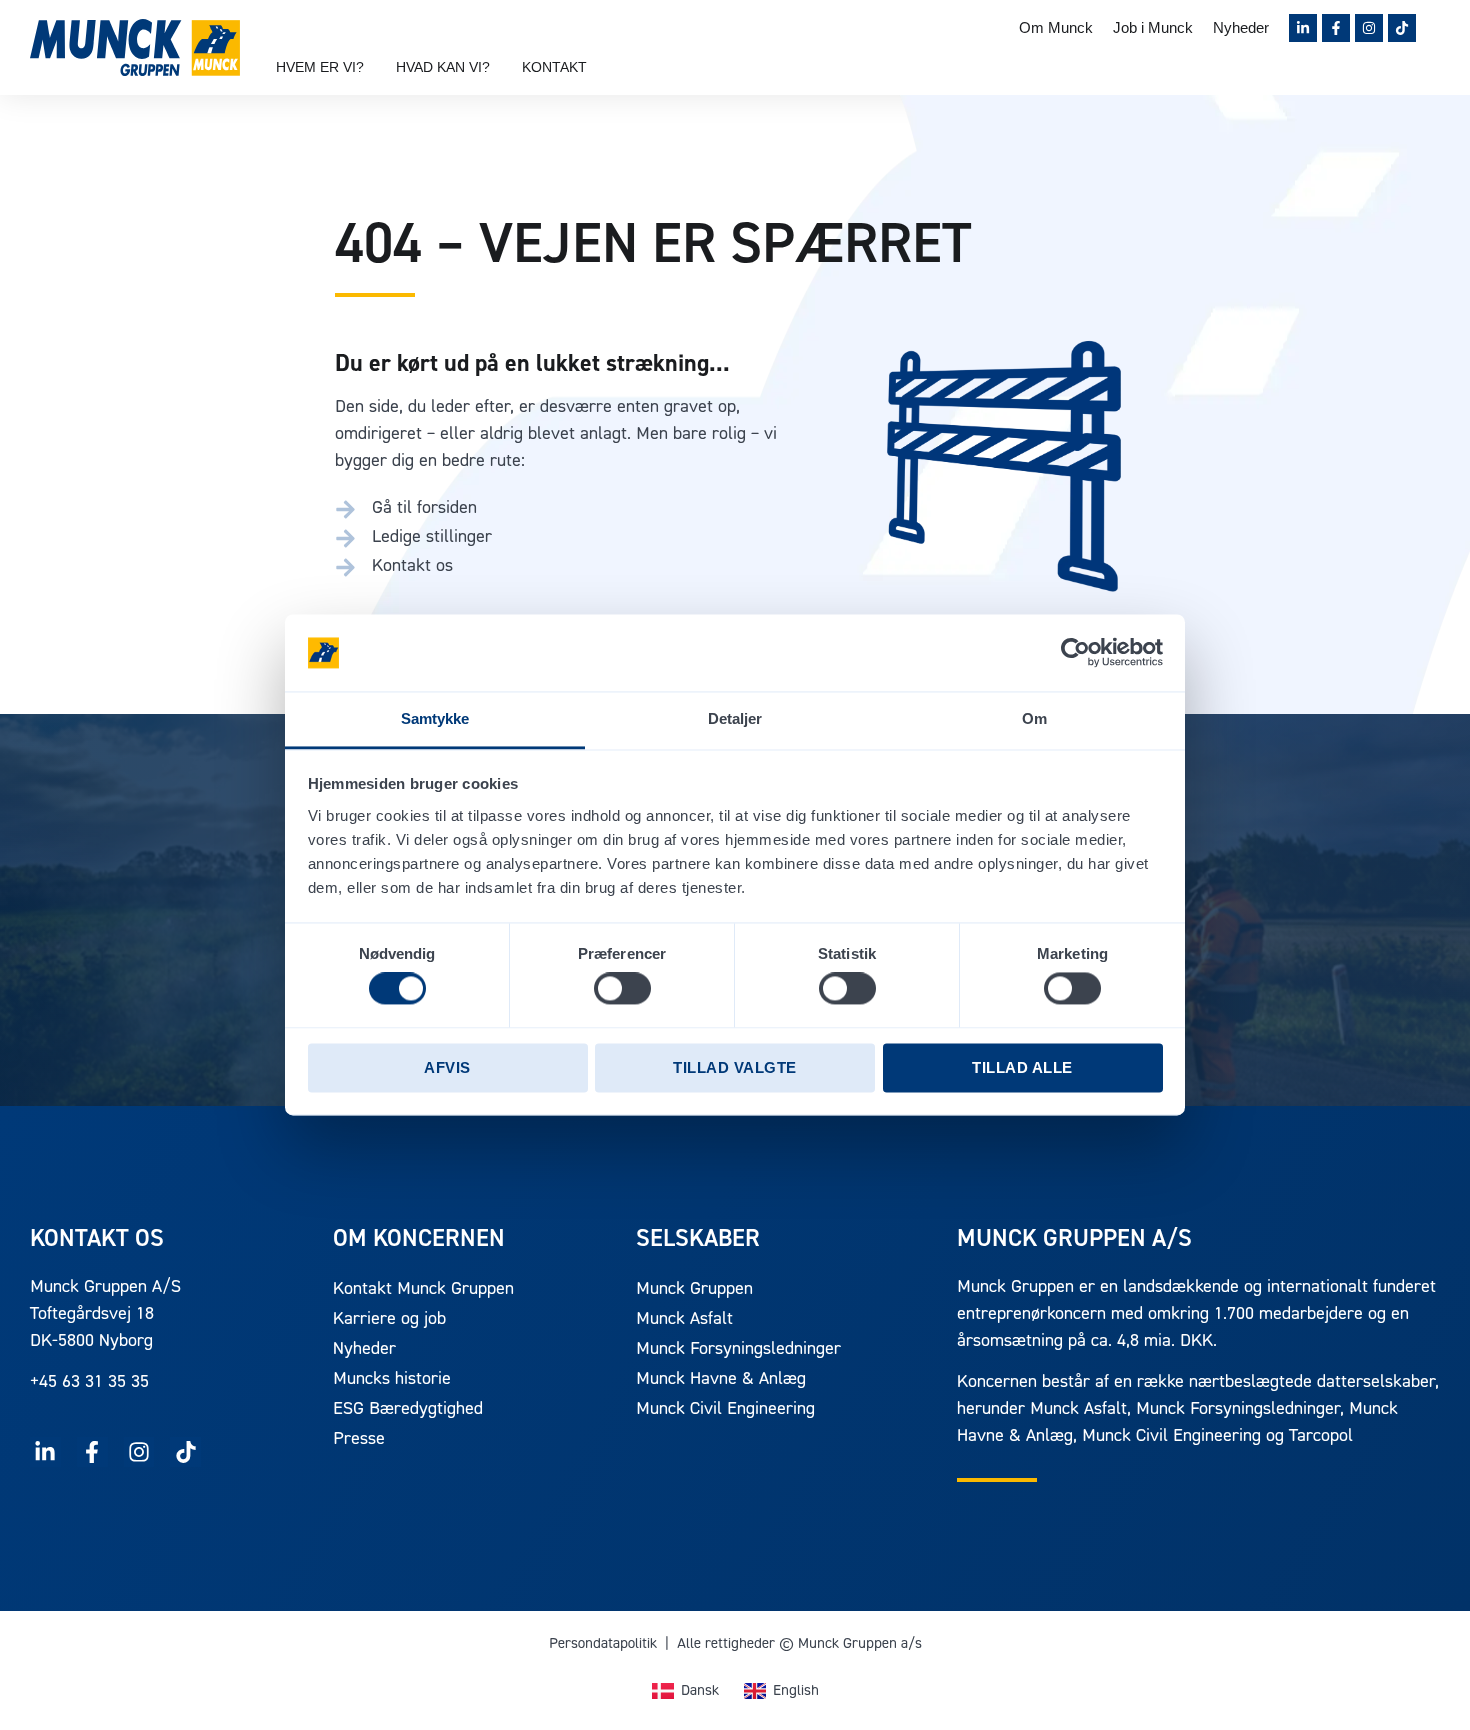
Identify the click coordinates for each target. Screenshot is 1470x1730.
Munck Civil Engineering (725, 1410)
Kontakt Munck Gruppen (423, 1290)
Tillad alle (1022, 1067)
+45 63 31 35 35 (89, 1383)
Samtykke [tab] (435, 718)
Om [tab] (1034, 718)
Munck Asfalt (684, 1320)
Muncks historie (392, 1380)
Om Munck (1056, 27)
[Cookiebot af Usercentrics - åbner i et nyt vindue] (1075, 653)
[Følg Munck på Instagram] (1369, 28)
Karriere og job (389, 1320)
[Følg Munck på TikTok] (1402, 28)
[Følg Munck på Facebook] (1336, 28)
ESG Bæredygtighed (408, 1410)
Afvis (447, 1067)
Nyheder (1241, 27)
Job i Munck (1153, 27)
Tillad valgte (735, 1067)
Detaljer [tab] (735, 718)
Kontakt (554, 67)
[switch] (622, 989)
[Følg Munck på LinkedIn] (1303, 28)
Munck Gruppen (694, 1290)
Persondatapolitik (603, 1644)
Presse (359, 1440)
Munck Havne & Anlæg (721, 1380)
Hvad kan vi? (443, 67)
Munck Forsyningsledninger (738, 1350)
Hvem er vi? (320, 67)
